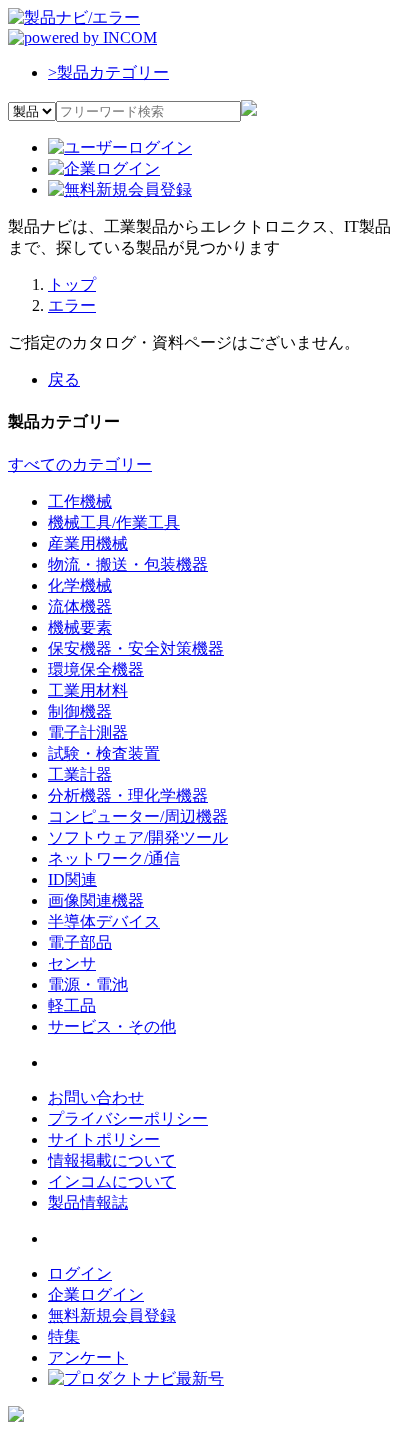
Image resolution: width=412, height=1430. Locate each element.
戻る (64, 379)
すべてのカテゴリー (80, 464)
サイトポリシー (104, 1139)
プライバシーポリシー (128, 1118)
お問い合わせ (96, 1097)
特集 (64, 1336)
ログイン (80, 1273)
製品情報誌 (88, 1202)
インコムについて (112, 1181)
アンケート (88, 1357)
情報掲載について (112, 1160)
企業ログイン (96, 1294)
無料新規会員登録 (112, 1315)
